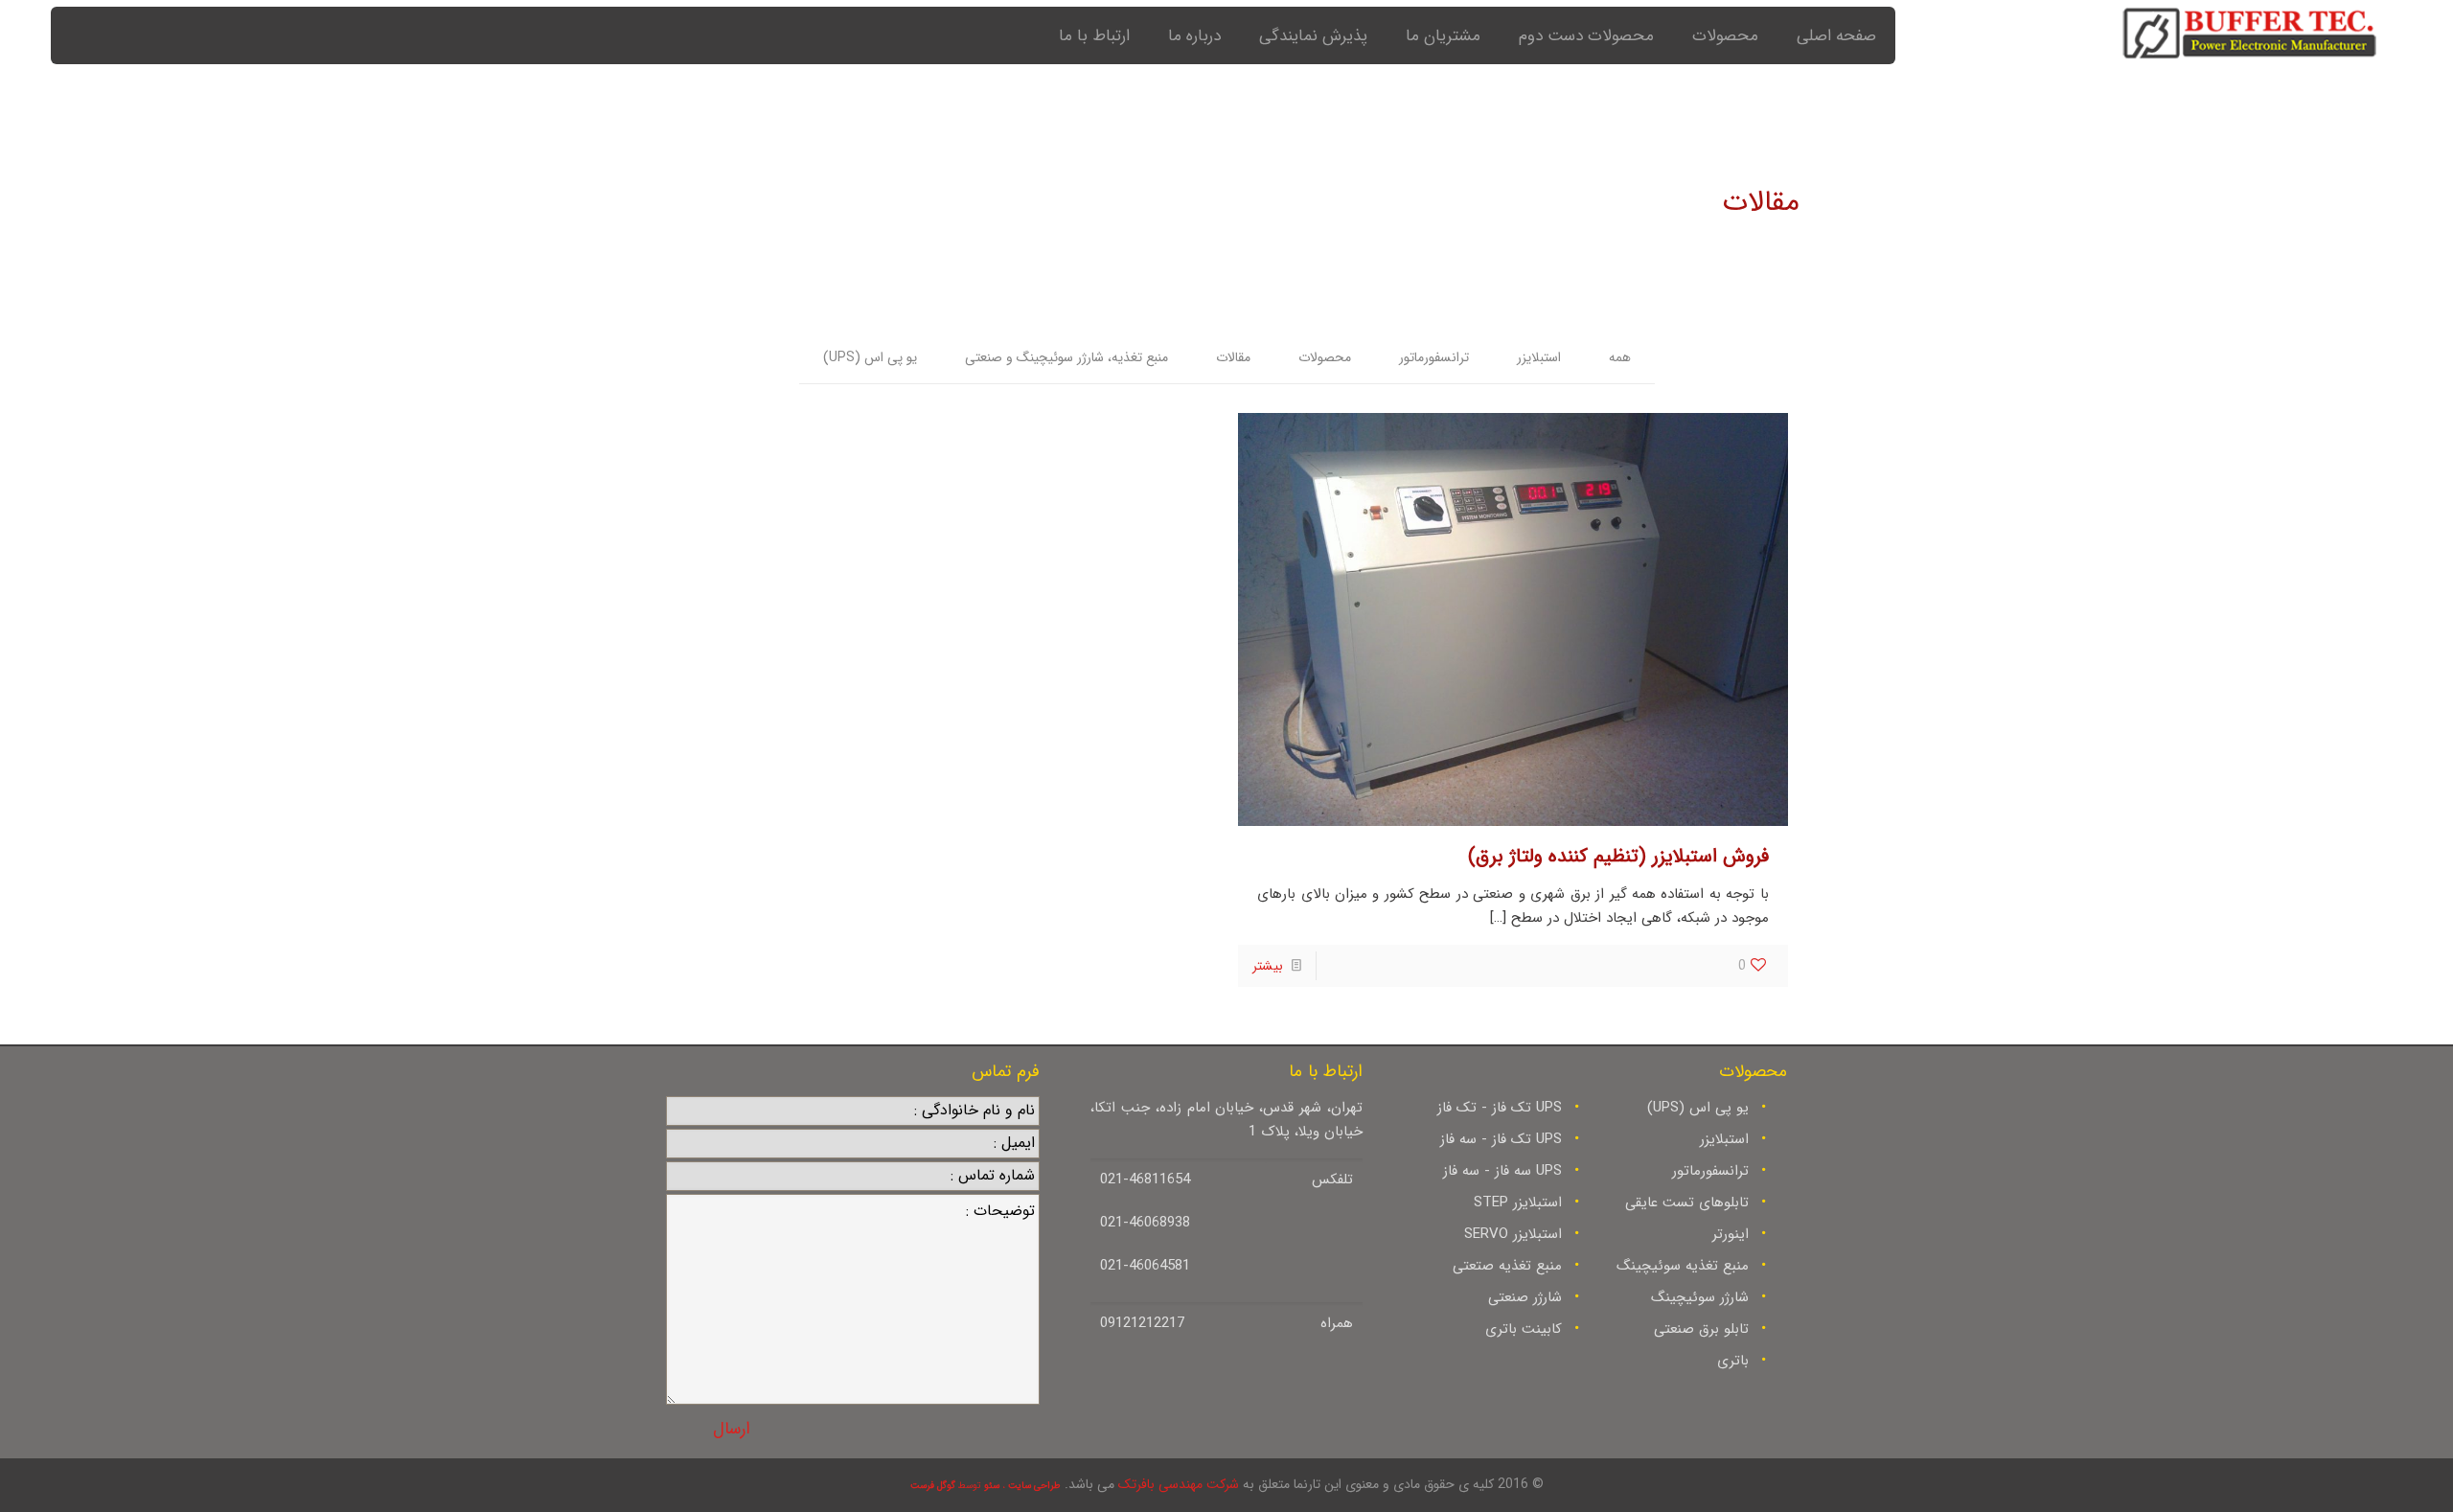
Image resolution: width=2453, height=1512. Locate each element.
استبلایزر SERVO (1513, 1234)
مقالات (1233, 357)
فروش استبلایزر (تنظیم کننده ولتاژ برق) (1618, 856)
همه (1620, 357)
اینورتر (1731, 1234)
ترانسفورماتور (1434, 357)
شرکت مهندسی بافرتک (1179, 1484)
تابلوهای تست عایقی (1687, 1203)
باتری (1733, 1361)
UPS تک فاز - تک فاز (1500, 1108)
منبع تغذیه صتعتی (1507, 1266)
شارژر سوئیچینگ (1700, 1297)
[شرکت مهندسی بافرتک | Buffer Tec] (2249, 40)
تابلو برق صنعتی (1701, 1329)
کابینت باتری (1524, 1329)
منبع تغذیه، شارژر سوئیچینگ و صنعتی (1066, 357)
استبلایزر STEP (1518, 1203)
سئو (992, 1486)
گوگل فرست (933, 1486)
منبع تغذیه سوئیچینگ (1683, 1266)
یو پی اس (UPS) (870, 357)
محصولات (1325, 357)
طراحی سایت (1034, 1486)
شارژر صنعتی (1525, 1297)
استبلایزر (1539, 357)
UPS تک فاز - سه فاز (1501, 1139)
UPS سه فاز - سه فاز (1502, 1171)
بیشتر (1268, 966)
